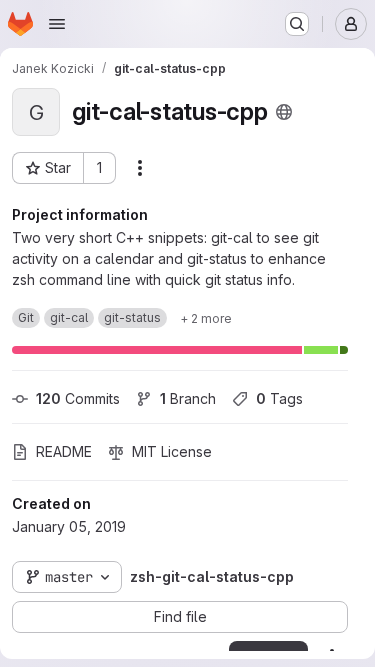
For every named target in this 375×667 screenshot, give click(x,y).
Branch (188, 398)
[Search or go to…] (297, 24)
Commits (78, 398)
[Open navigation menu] (57, 24)
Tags (279, 398)
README (64, 451)
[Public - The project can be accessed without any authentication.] (284, 112)
